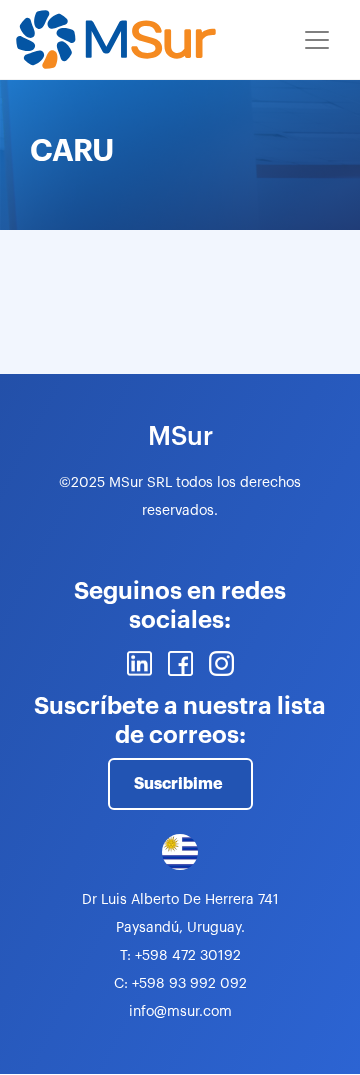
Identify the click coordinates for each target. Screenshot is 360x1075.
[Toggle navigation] (317, 40)
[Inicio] (116, 40)
